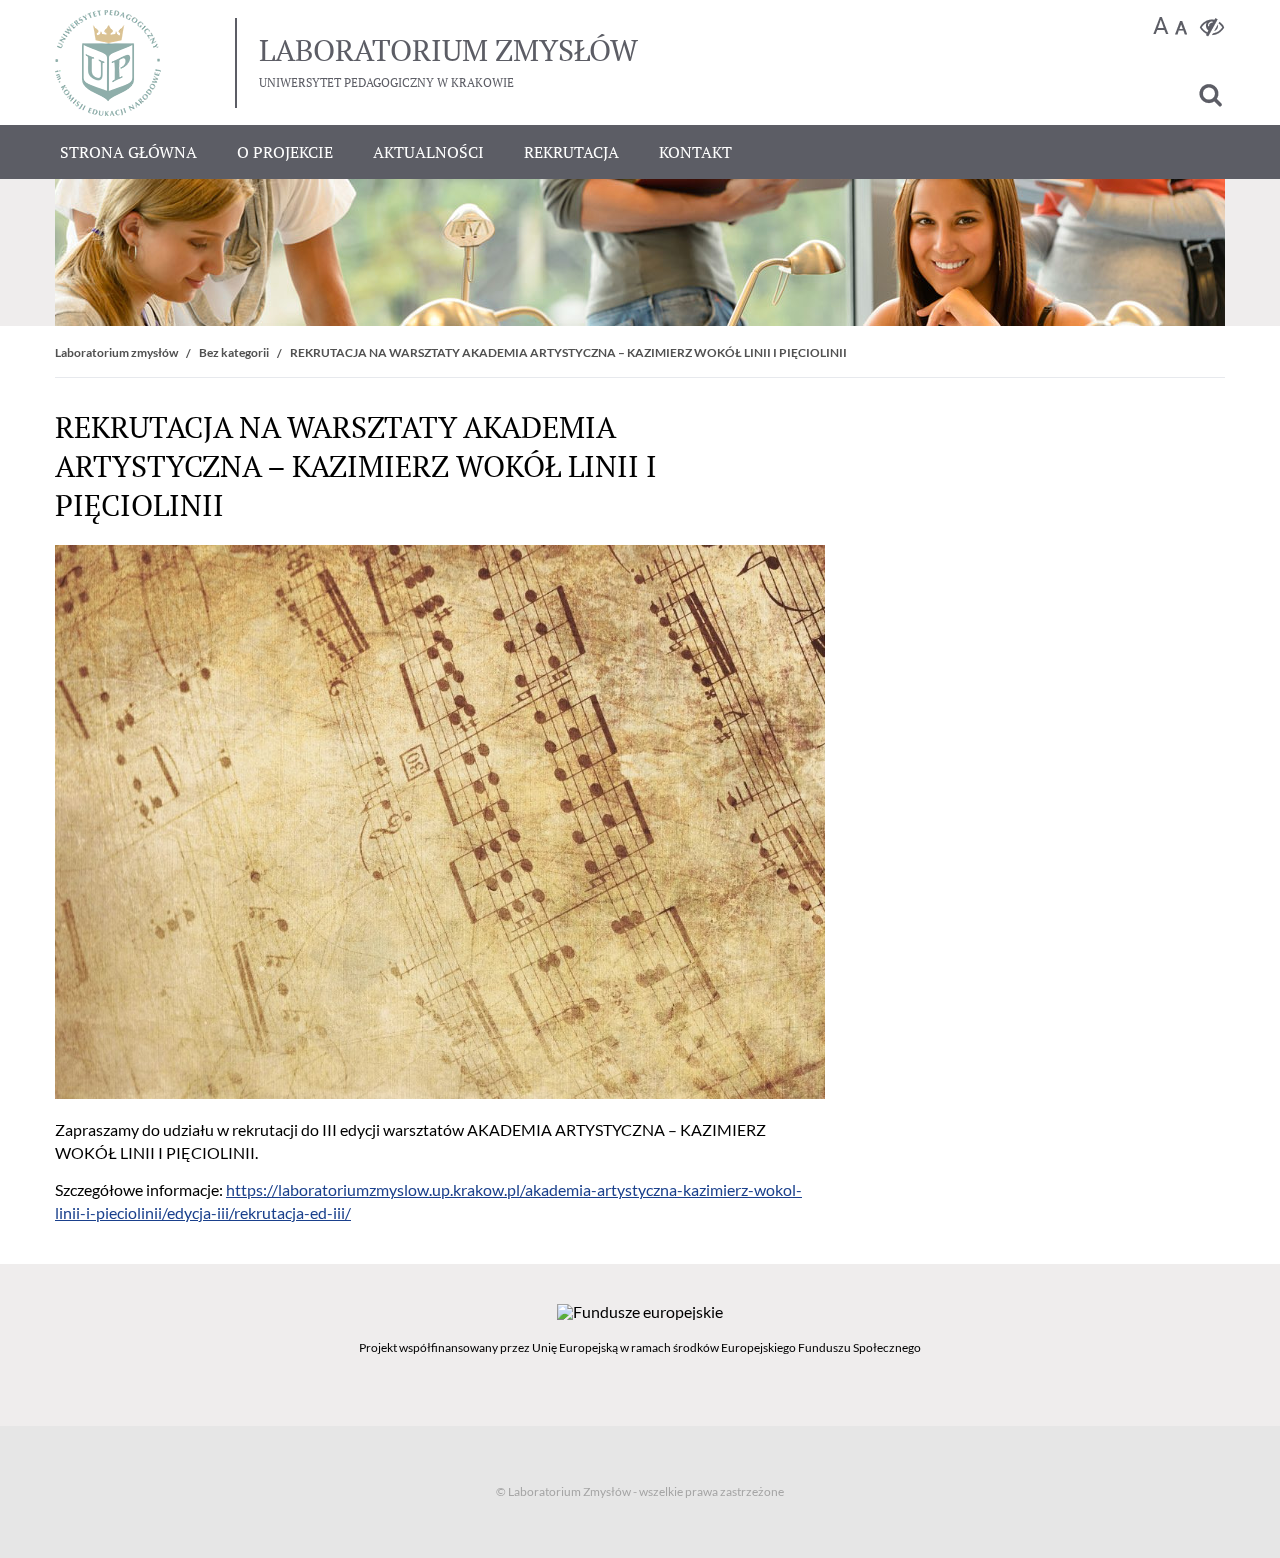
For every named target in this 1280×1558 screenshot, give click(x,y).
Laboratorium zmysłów (116, 352)
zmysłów (448, 50)
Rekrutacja (571, 152)
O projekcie (285, 152)
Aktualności (428, 152)
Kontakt (695, 152)
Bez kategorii (234, 352)
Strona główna (128, 152)
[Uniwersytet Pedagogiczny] (108, 63)
